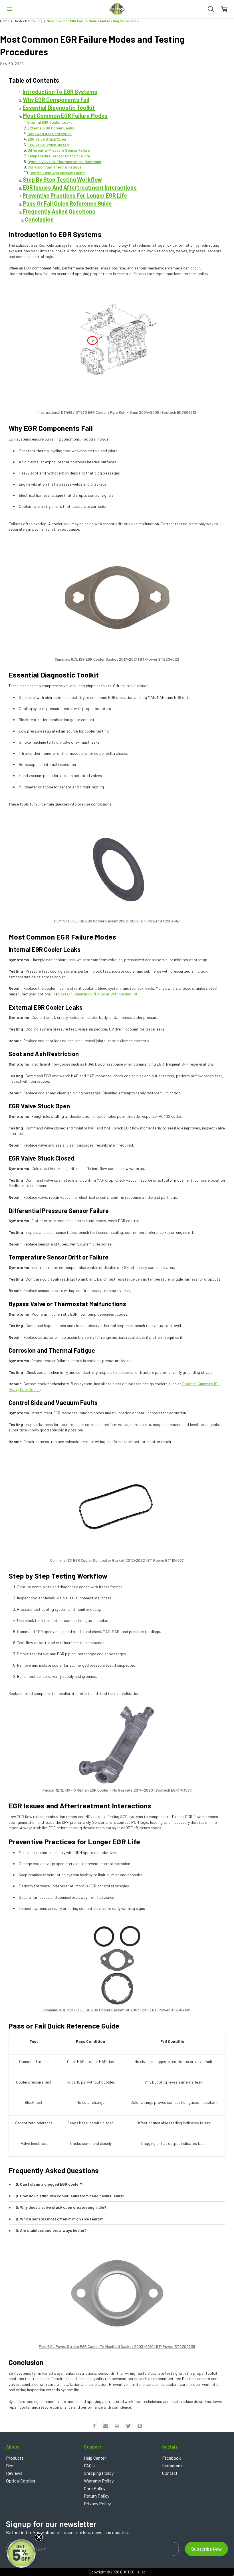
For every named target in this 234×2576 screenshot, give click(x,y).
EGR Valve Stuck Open (47, 139)
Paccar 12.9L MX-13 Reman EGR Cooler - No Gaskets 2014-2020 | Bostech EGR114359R (117, 1790)
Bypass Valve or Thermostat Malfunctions (64, 162)
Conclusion (39, 219)
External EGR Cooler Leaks (51, 128)
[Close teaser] (39, 2537)
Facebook (172, 2458)
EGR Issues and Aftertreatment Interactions (80, 187)
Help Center (95, 2458)
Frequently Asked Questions (59, 211)
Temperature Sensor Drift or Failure (59, 156)
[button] (22, 2554)
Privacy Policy (97, 2503)
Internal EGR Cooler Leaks (50, 122)
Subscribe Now (206, 2549)
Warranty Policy (99, 2481)
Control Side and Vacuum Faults (57, 173)
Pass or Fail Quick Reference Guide (67, 203)
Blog (10, 2466)
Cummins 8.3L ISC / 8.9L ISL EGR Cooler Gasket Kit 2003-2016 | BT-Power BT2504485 (117, 2010)
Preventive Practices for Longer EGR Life (75, 195)
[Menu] (10, 9)
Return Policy (97, 2496)
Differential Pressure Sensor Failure (59, 150)
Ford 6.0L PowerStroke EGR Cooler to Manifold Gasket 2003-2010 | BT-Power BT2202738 (117, 2346)
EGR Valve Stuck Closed (48, 145)
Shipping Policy (99, 2473)
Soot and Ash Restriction (50, 134)
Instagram (172, 2466)
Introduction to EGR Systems (60, 92)
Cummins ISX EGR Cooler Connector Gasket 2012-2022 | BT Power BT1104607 (117, 1560)
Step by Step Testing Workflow (62, 179)
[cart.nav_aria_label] (227, 9)
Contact (170, 2473)
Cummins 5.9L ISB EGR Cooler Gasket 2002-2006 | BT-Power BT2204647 (117, 921)
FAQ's (89, 2466)
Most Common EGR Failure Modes (65, 115)
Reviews (14, 2473)
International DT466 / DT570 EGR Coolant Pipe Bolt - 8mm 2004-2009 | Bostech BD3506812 (117, 412)
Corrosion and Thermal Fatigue (55, 167)
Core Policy (95, 2488)
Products (15, 2458)
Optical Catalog (21, 2481)
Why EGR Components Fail (56, 100)
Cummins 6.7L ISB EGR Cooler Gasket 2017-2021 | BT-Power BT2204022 (117, 659)
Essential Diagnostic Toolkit (59, 107)
